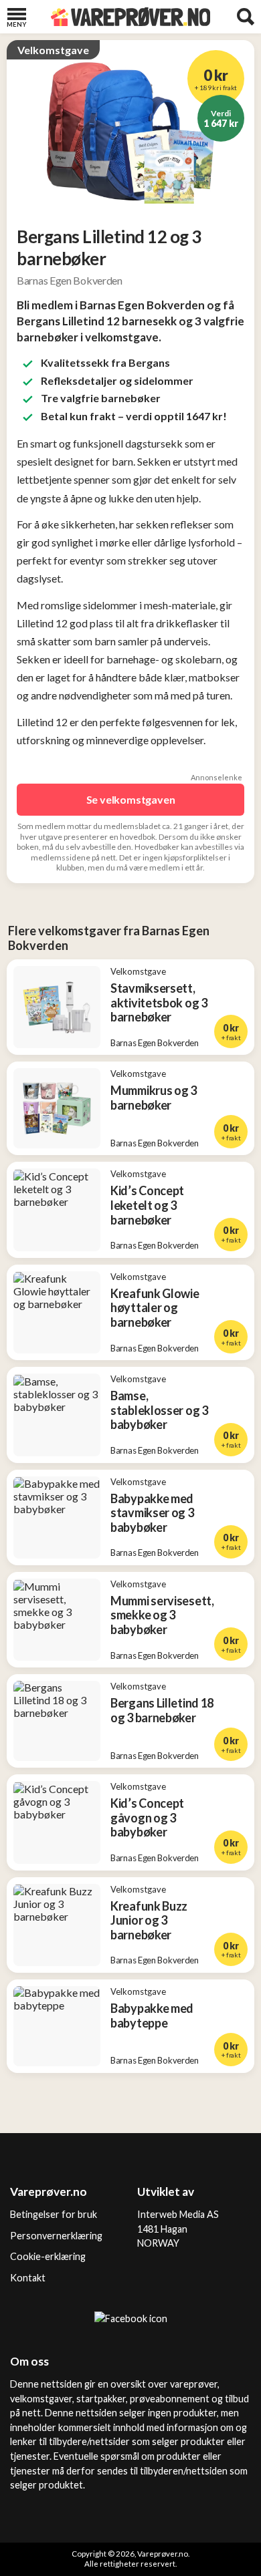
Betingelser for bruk (54, 2214)
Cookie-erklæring (48, 2256)
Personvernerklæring (56, 2236)
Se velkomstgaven (131, 799)
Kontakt (28, 2278)
